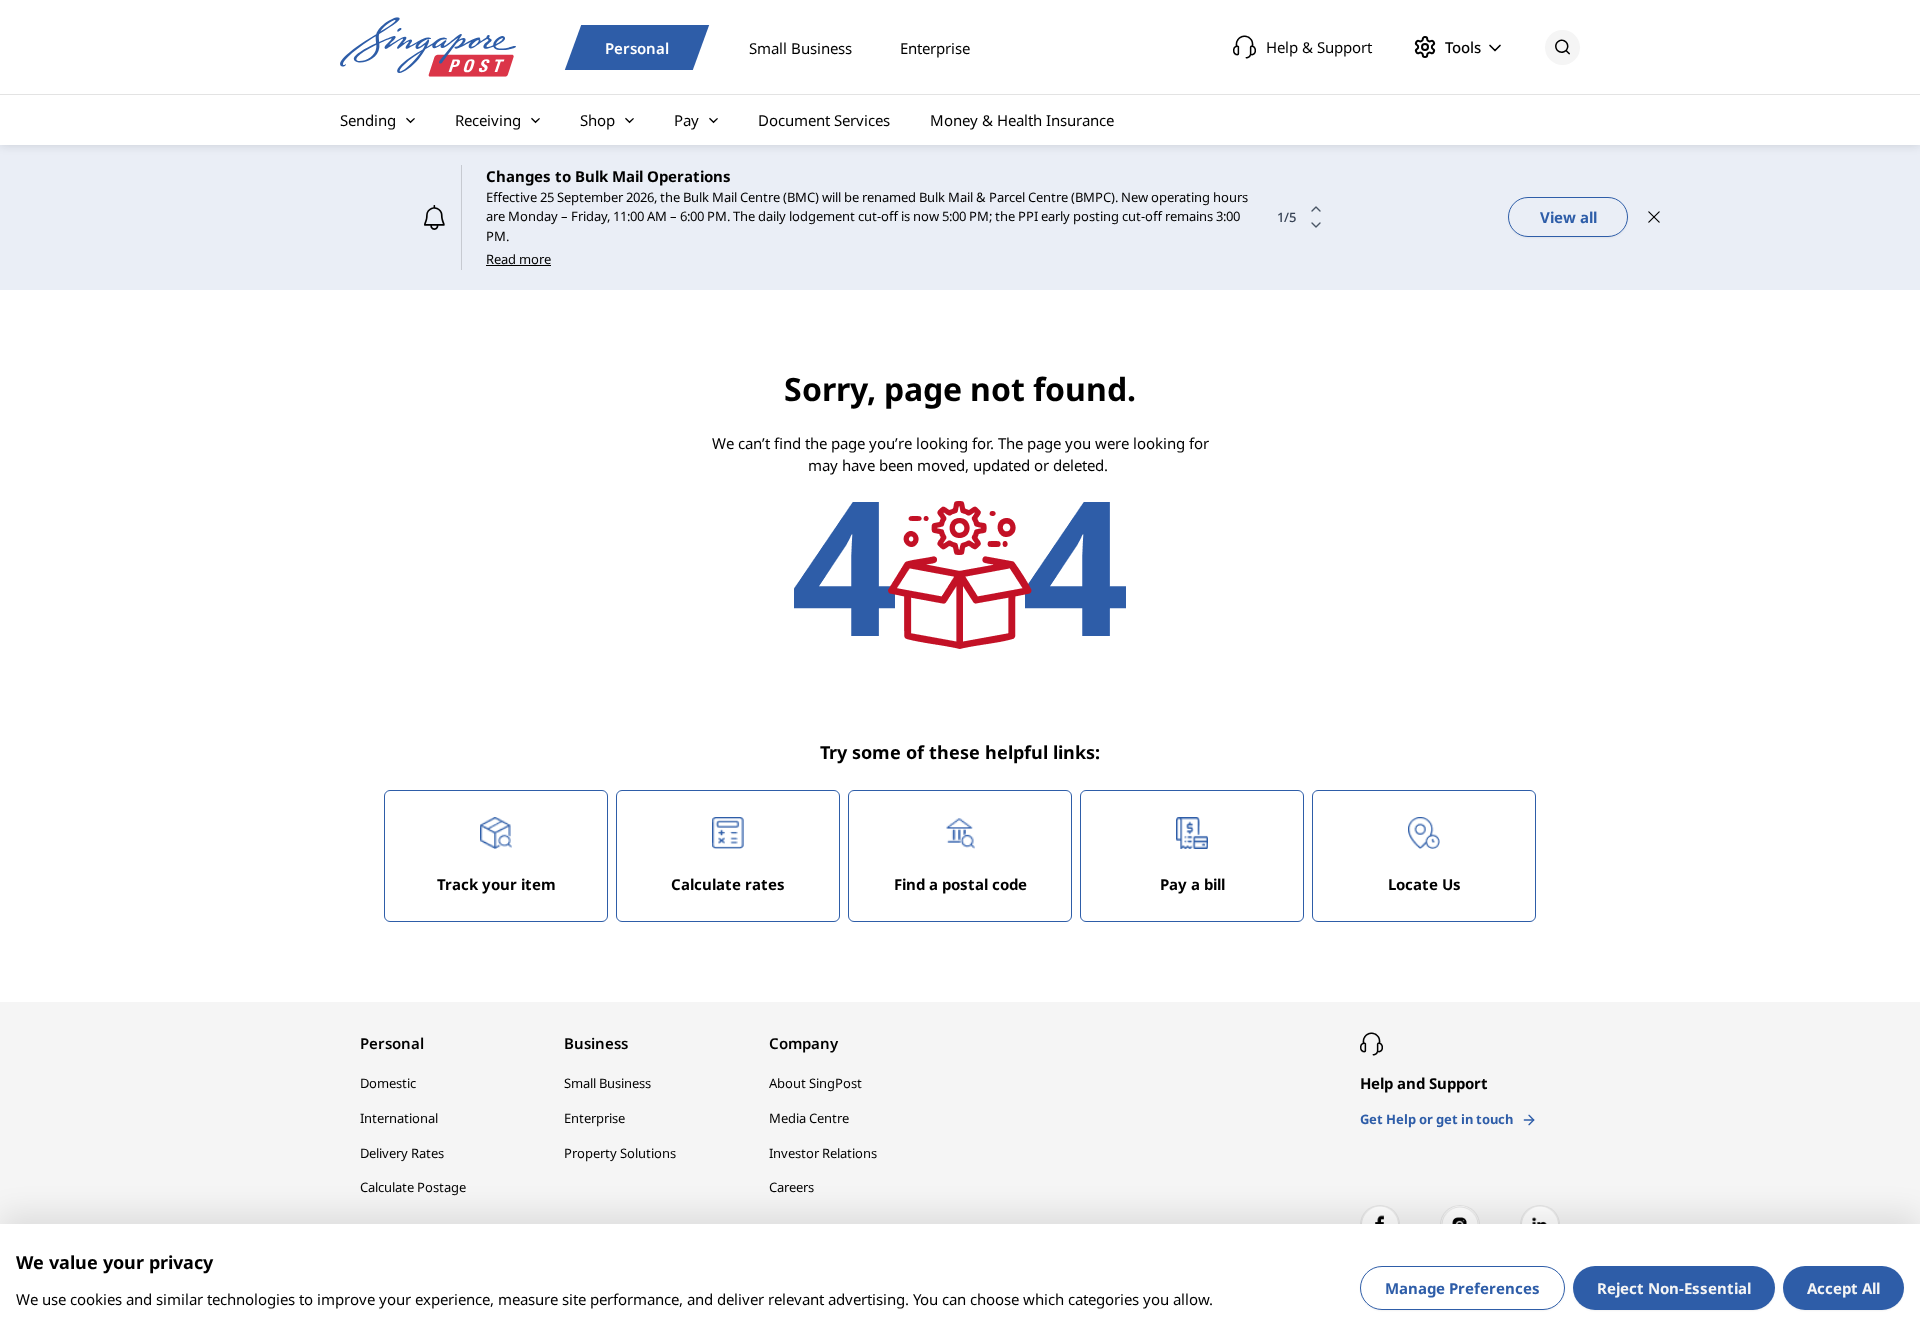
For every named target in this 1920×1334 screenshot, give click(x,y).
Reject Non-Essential (1674, 1288)
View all (1568, 217)
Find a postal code (960, 884)
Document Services (824, 120)
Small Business (800, 47)
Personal (637, 47)
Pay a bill (1192, 884)
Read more (518, 259)
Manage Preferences (1462, 1288)
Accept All (1843, 1288)
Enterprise (935, 47)
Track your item (496, 884)
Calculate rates (728, 884)
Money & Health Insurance (1022, 120)
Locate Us (1424, 884)
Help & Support (1319, 47)
